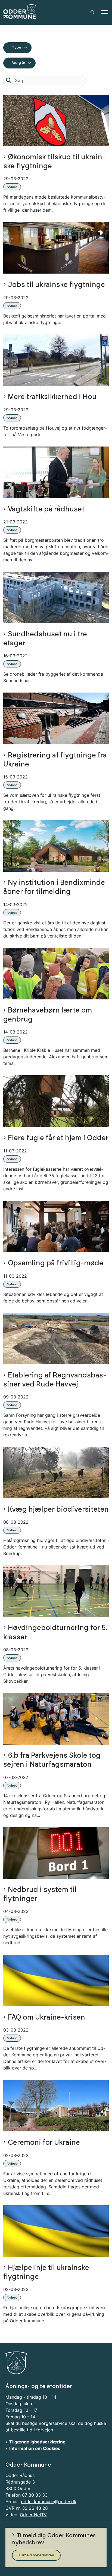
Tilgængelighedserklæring (37, 2442)
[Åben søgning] (92, 12)
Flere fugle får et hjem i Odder (58, 1138)
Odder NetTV (33, 2515)
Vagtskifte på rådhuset (46, 509)
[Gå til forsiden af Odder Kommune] (42, 12)
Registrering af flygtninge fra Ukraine (55, 760)
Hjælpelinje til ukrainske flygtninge (46, 2272)
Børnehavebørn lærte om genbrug (48, 1015)
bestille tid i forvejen (32, 2430)
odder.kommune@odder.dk (49, 2502)
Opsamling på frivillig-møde (56, 1263)
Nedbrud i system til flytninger (40, 1894)
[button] (107, 12)
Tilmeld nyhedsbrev (36, 2555)
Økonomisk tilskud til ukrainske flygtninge (54, 162)
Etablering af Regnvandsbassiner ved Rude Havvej (55, 1380)
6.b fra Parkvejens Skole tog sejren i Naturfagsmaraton (52, 1760)
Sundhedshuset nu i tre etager (45, 639)
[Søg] (9, 80)
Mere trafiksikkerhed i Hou (52, 397)
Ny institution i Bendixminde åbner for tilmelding (54, 887)
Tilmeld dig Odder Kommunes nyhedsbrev (54, 2539)
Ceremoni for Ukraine (44, 2143)
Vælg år (19, 63)
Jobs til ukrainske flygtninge (56, 285)
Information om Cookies (35, 2448)
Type (17, 47)
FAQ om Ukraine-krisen (46, 2018)
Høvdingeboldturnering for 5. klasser (55, 1633)
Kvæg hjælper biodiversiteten (58, 1510)
